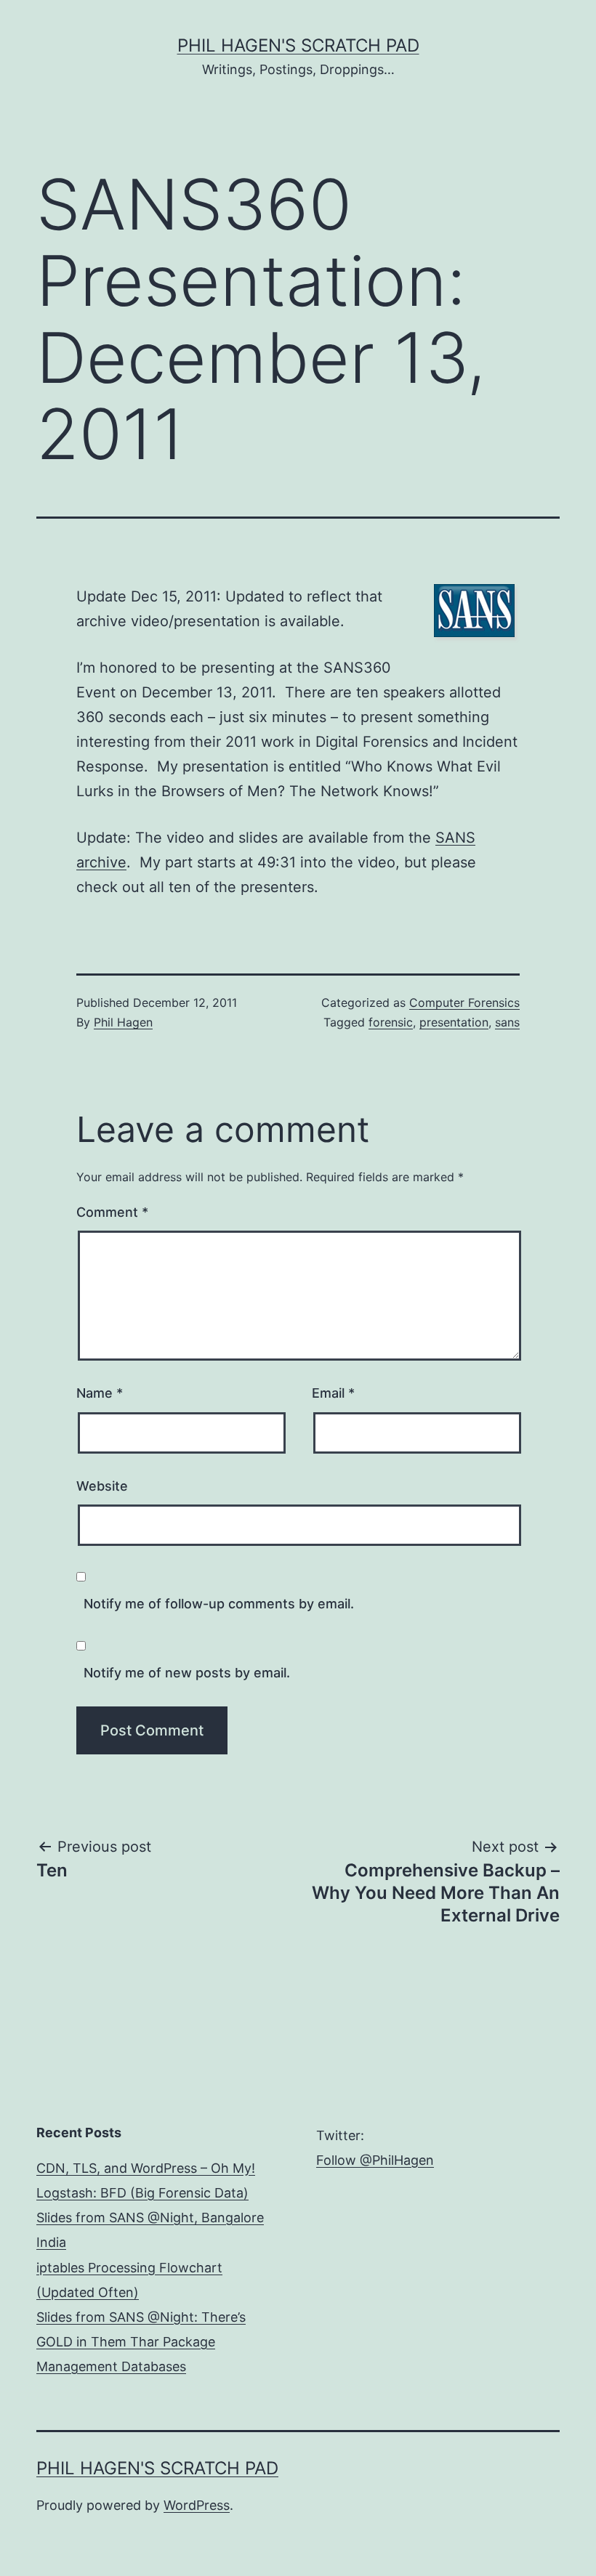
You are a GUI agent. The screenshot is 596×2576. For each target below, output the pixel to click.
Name (100, 1393)
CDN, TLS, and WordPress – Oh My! (146, 2168)
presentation (454, 1022)
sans (507, 1022)
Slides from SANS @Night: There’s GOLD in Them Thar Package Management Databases (141, 2342)
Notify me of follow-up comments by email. (219, 1604)
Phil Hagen (123, 1022)
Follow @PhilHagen (375, 2160)
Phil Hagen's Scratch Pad (298, 45)
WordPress (197, 2505)
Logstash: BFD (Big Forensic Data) (142, 2193)
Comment (112, 1212)
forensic (391, 1022)
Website (102, 1486)
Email (333, 1393)
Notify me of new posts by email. (187, 1673)
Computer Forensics (464, 1003)
